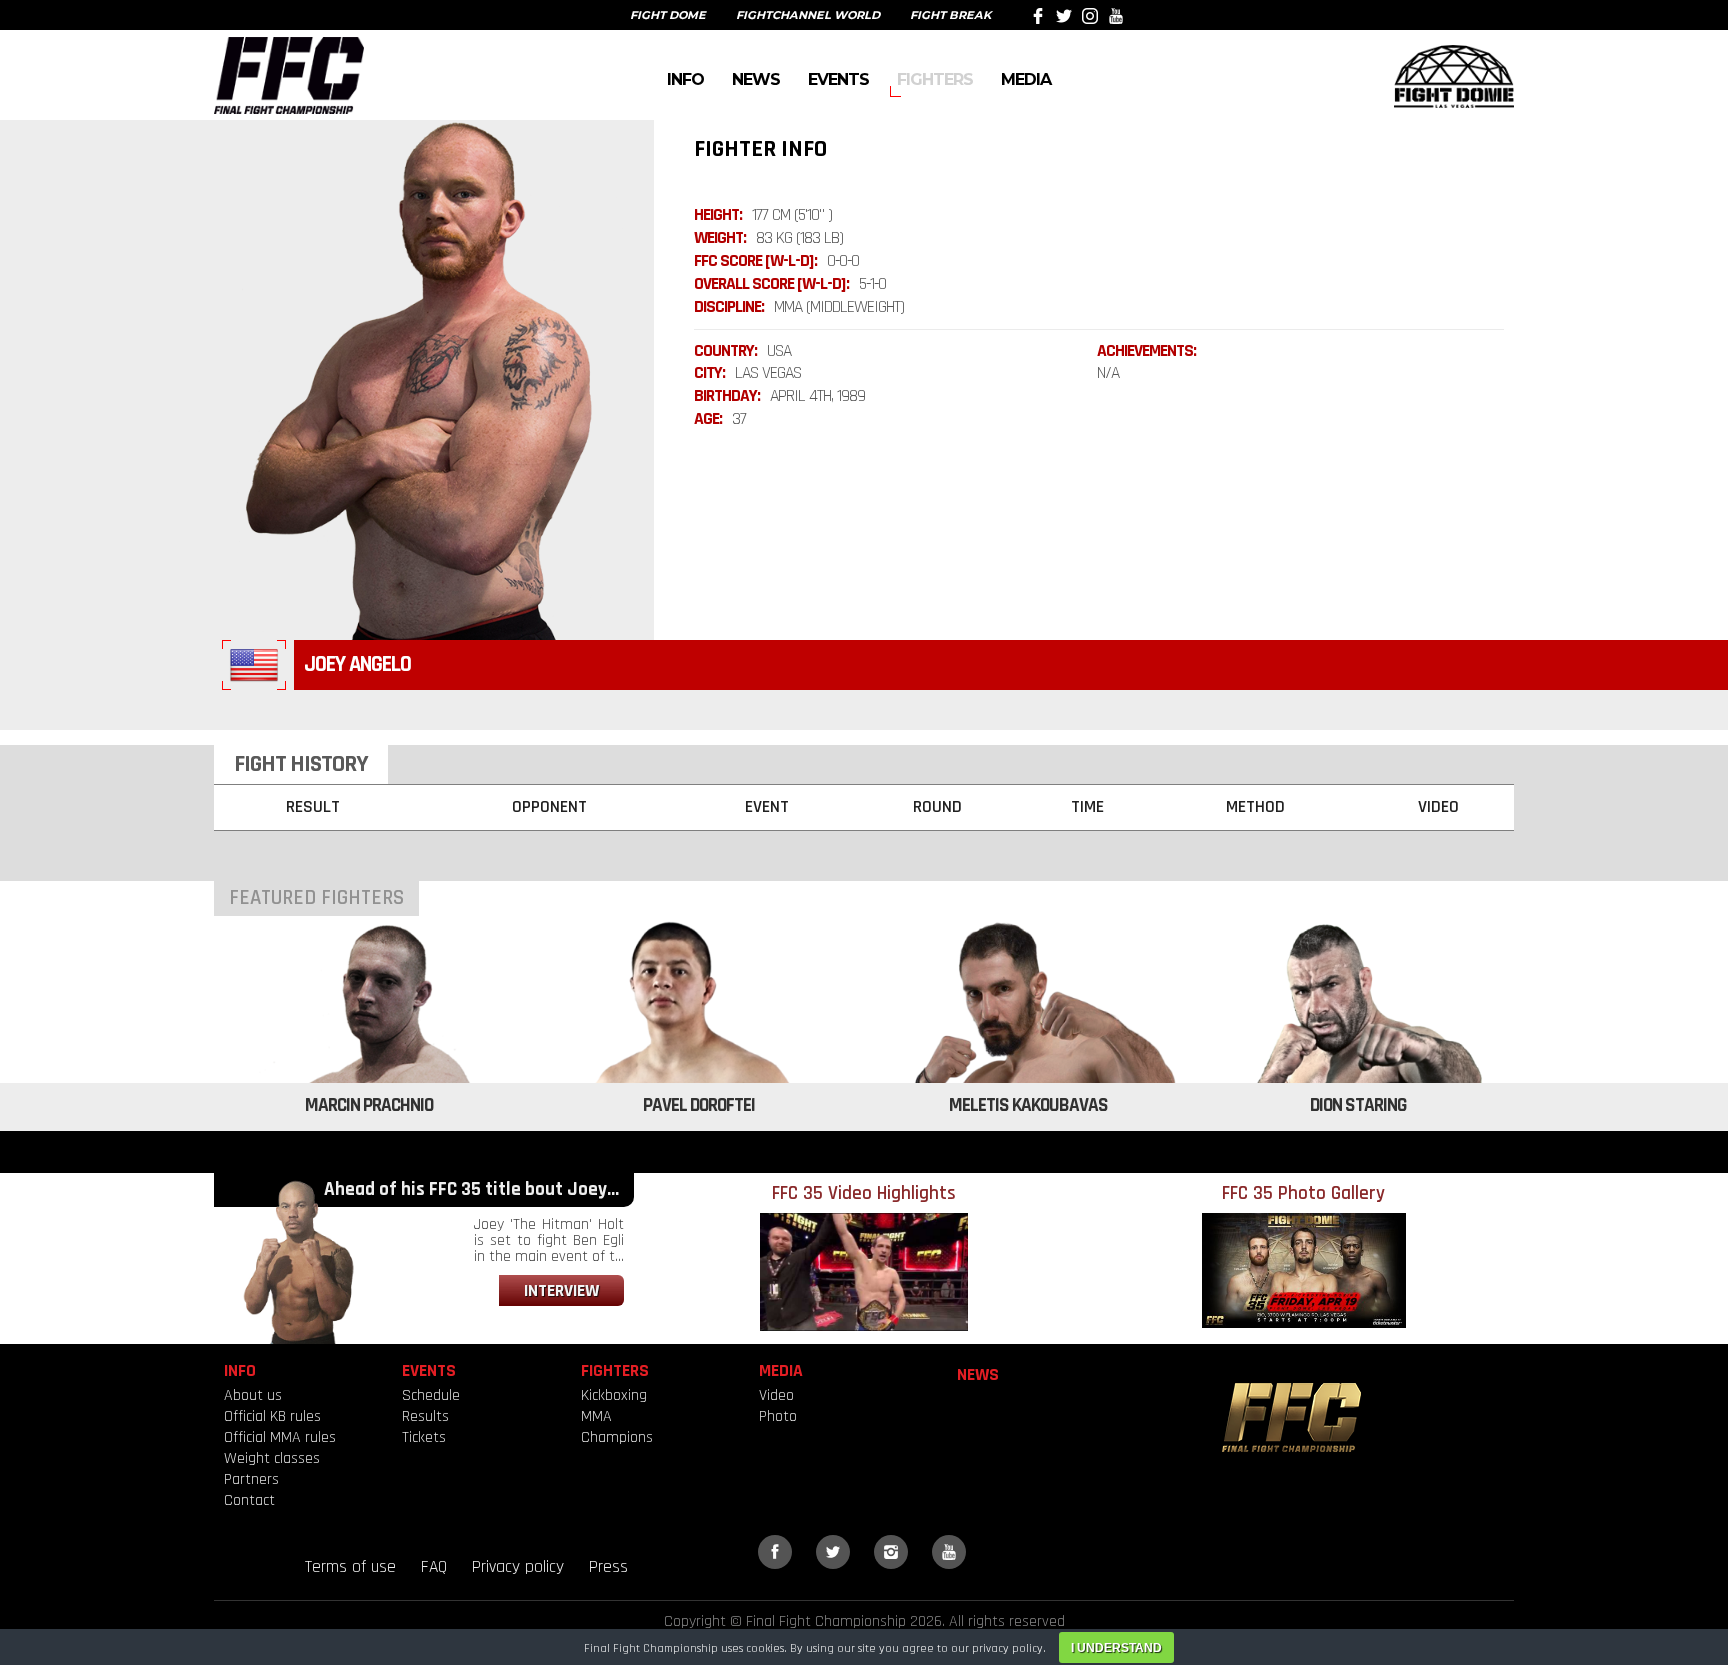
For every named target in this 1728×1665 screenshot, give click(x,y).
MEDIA (1026, 78)
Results (425, 1416)
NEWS (756, 78)
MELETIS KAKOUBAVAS (1028, 1105)
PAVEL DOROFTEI (699, 1105)
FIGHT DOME (668, 15)
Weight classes (272, 1458)
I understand (1116, 1648)
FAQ (434, 1567)
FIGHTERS (935, 78)
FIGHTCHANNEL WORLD (808, 15)
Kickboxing (614, 1395)
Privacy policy (518, 1567)
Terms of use (350, 1567)
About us (253, 1395)
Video (776, 1395)
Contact (249, 1500)
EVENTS (838, 78)
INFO (685, 78)
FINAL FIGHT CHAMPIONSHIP (289, 75)
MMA (596, 1416)
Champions (617, 1437)
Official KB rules (272, 1416)
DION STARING (1358, 1105)
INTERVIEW (561, 1291)
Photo (778, 1416)
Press (608, 1567)
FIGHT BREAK (950, 15)
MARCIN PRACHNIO (369, 1105)
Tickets (424, 1437)
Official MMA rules (280, 1437)
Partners (251, 1479)
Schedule (431, 1395)
